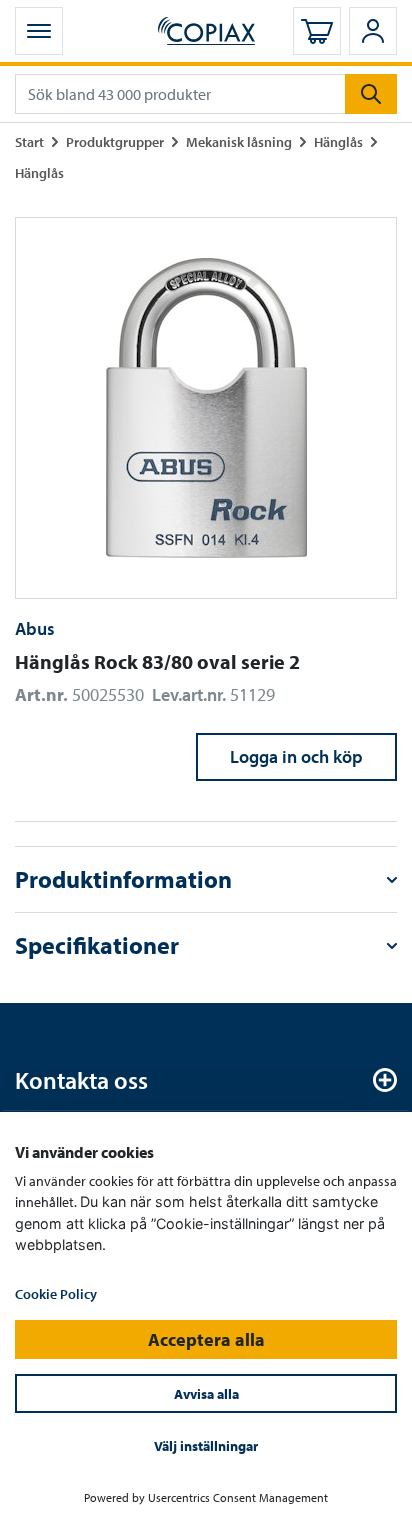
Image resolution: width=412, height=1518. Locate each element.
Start (29, 141)
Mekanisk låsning (239, 141)
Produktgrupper (115, 141)
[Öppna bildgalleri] (206, 408)
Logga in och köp (296, 756)
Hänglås (338, 141)
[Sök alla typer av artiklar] (371, 94)
